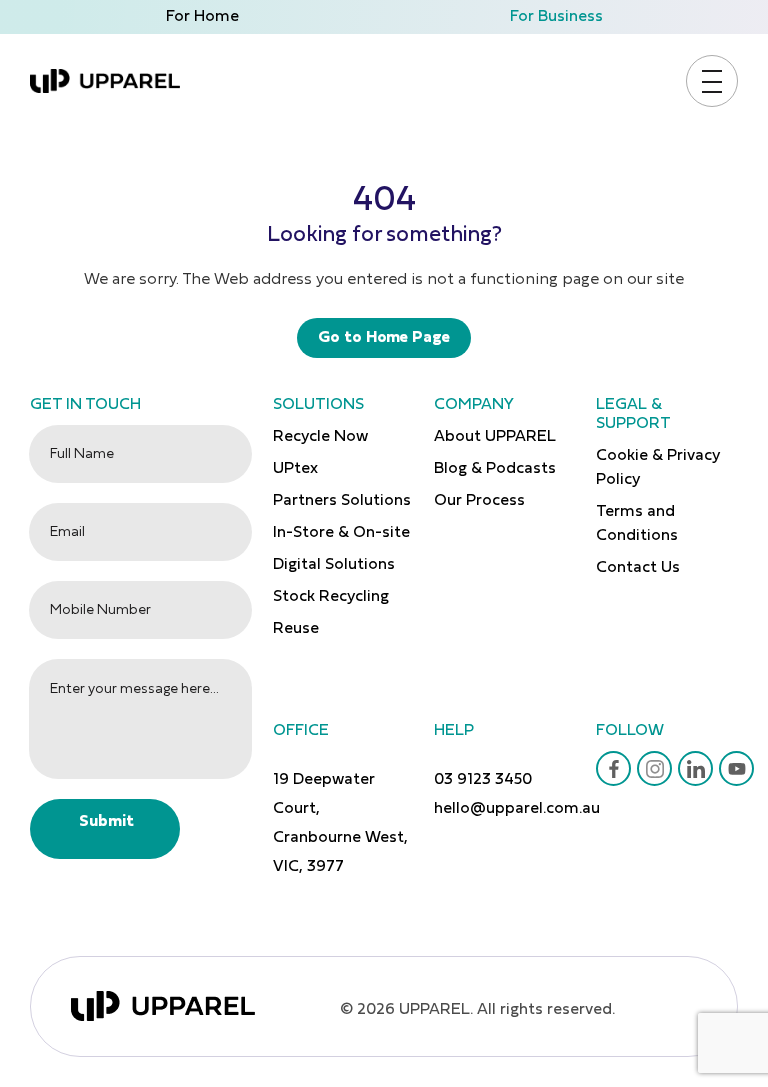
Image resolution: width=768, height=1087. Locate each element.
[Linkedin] (696, 769)
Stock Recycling (331, 597)
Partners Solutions (342, 501)
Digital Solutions (334, 565)
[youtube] (737, 769)
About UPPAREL (495, 437)
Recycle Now (320, 437)
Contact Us (638, 568)
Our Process (479, 501)
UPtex (295, 469)
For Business (556, 17)
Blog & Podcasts (495, 469)
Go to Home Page (384, 338)
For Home (202, 17)
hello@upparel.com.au (517, 809)
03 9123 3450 (483, 780)
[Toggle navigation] (712, 81)
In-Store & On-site (341, 533)
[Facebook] (614, 769)
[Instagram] (655, 769)
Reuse (296, 629)
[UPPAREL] (105, 81)
